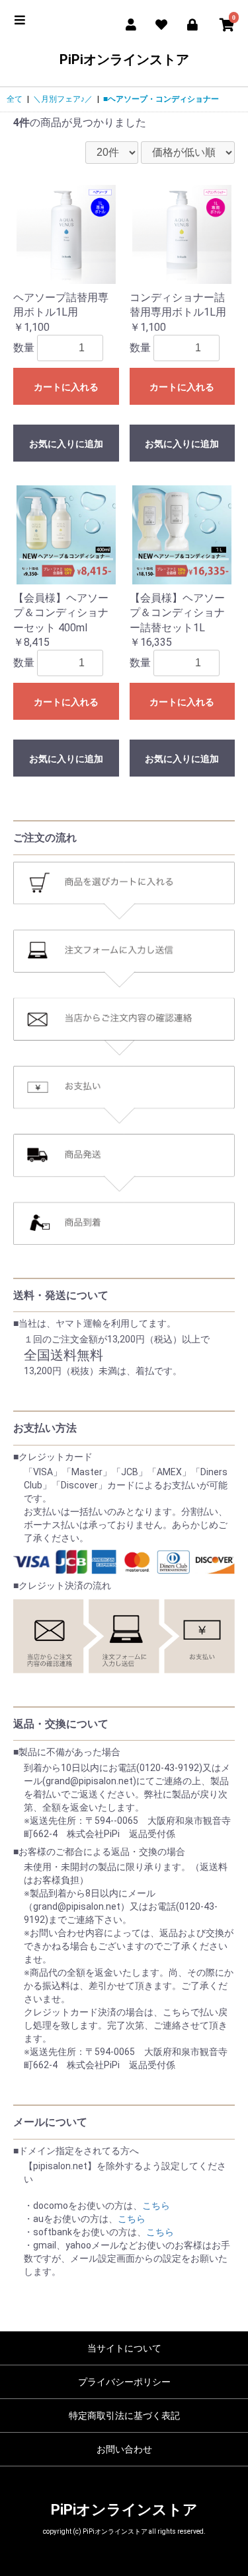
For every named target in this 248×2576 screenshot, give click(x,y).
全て (15, 99)
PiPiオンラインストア (124, 59)
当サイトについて (124, 2348)
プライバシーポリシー (124, 2382)
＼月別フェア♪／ (63, 99)
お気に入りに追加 (66, 444)
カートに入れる (66, 387)
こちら (156, 2206)
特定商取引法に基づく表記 (124, 2416)
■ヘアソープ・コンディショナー (161, 99)
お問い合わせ (124, 2449)
